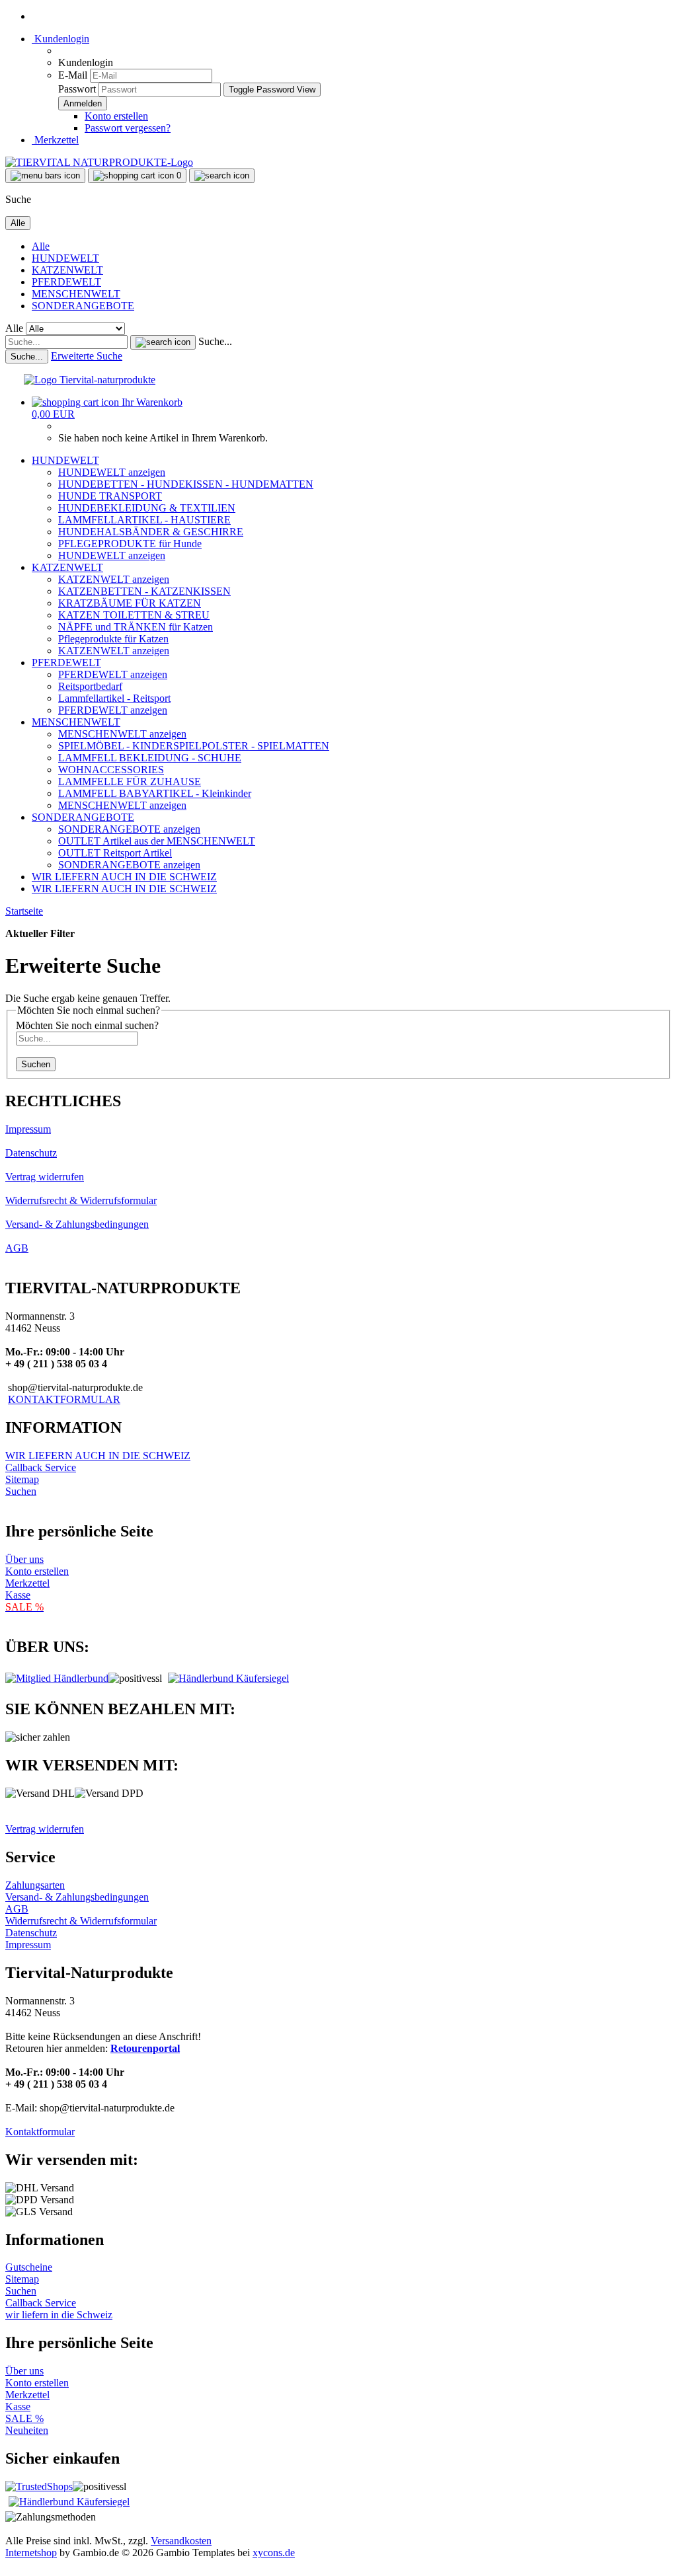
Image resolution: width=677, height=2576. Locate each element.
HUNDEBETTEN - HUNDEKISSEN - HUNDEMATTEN (186, 484)
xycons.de (274, 2553)
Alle (41, 246)
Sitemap (22, 1479)
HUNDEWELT (65, 258)
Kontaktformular (40, 2132)
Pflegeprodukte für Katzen (113, 639)
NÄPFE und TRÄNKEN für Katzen (136, 627)
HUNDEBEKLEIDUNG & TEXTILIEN (147, 508)
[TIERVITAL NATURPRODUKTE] (99, 162)
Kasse (18, 1595)
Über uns (24, 1559)
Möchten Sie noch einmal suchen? (87, 1025)
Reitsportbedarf (90, 686)
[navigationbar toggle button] (45, 176)
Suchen (36, 1064)
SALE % (24, 2418)
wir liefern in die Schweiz (59, 2315)
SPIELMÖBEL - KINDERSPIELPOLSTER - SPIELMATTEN (194, 746)
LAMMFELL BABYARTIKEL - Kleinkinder (155, 793)
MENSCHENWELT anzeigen (122, 734)
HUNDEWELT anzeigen (112, 472)
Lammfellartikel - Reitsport (114, 698)
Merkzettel (55, 140)
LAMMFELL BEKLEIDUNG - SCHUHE (150, 758)
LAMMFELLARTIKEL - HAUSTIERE (144, 520)
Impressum (28, 1129)
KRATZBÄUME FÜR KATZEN (130, 603)
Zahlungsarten (35, 1885)
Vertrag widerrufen (45, 1177)
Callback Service (41, 1467)
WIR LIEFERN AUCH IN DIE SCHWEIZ (124, 877)
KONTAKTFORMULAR (64, 1399)
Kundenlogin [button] (60, 39)
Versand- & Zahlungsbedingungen (77, 1224)
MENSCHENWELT (76, 294)
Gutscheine (29, 2267)
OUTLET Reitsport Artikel (115, 853)
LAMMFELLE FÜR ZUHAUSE (130, 781)
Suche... (215, 341)
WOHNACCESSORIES (111, 770)
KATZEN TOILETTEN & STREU (134, 615)
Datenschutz (31, 1153)
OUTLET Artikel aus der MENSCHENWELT (157, 841)
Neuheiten (27, 2430)
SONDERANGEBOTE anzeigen (129, 829)
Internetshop (31, 2553)
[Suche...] (163, 342)
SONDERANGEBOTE (83, 306)
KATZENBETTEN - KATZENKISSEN (144, 591)
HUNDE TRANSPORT (110, 496)
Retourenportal (145, 2048)
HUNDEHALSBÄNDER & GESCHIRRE (151, 532)
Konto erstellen (116, 116)
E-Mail (73, 75)
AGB (17, 1248)
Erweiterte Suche (87, 356)
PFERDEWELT (66, 282)
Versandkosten (181, 2541)
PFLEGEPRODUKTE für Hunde (130, 544)
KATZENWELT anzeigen (114, 579)
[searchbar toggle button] (222, 176)
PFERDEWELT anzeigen (113, 674)
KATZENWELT (67, 270)
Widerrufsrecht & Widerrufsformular (81, 1200)
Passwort (77, 89)
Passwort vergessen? (128, 128)
